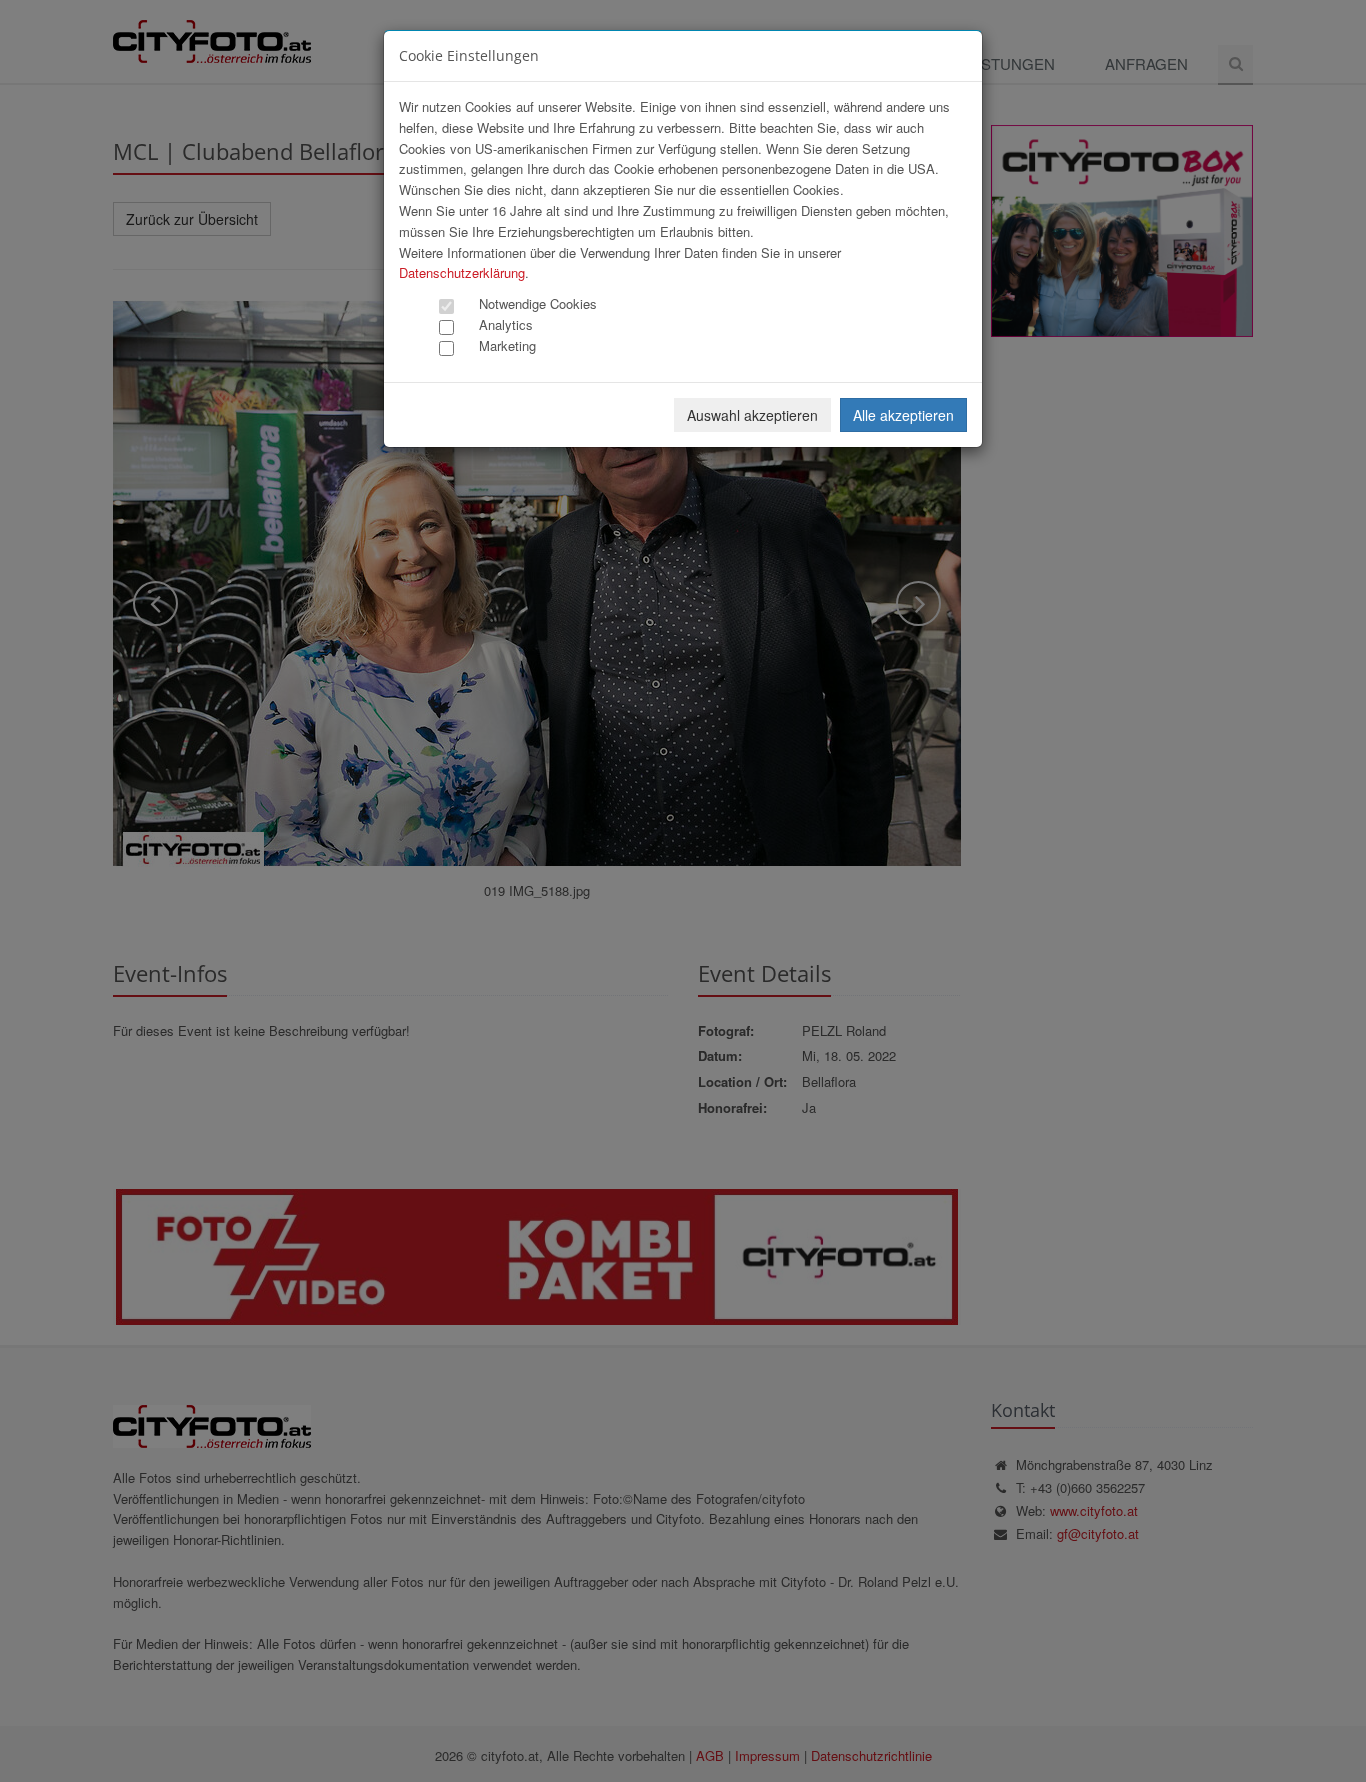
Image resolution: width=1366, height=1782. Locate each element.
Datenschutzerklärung (462, 272)
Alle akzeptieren (903, 415)
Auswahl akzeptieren (752, 415)
